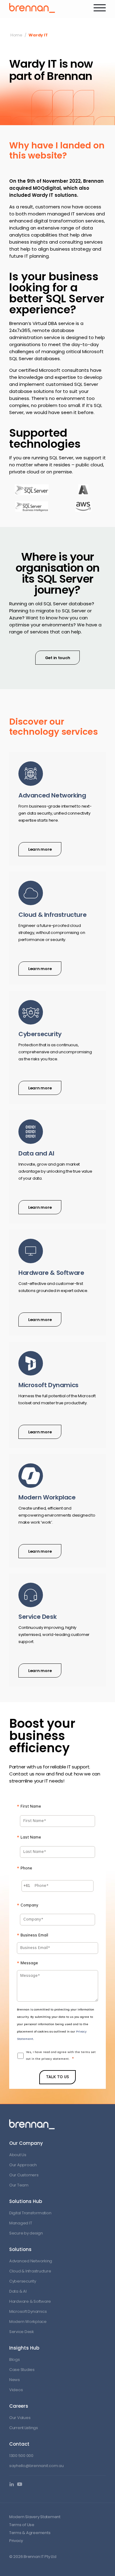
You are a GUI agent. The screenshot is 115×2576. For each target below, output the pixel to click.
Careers (19, 2406)
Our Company (26, 2143)
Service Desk (22, 2332)
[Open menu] (100, 8)
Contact (19, 2444)
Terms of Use (22, 2525)
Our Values (20, 2418)
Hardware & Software (30, 2301)
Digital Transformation (30, 2213)
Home (16, 35)
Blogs (15, 2359)
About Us (18, 2155)
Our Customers (24, 2175)
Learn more (40, 849)
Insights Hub (24, 2348)
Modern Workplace (28, 2322)
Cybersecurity (23, 2281)
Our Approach (23, 2165)
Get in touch (58, 658)
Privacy (16, 2541)
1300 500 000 (21, 2456)
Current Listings (24, 2428)
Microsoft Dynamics (28, 2311)
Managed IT (21, 2223)
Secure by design (26, 2233)
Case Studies (22, 2370)
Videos (16, 2390)
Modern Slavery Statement (35, 2517)
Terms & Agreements (30, 2533)
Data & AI (18, 2291)
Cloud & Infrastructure (30, 2271)
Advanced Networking (31, 2261)
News (15, 2380)
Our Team (19, 2185)
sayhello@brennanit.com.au (36, 2466)
